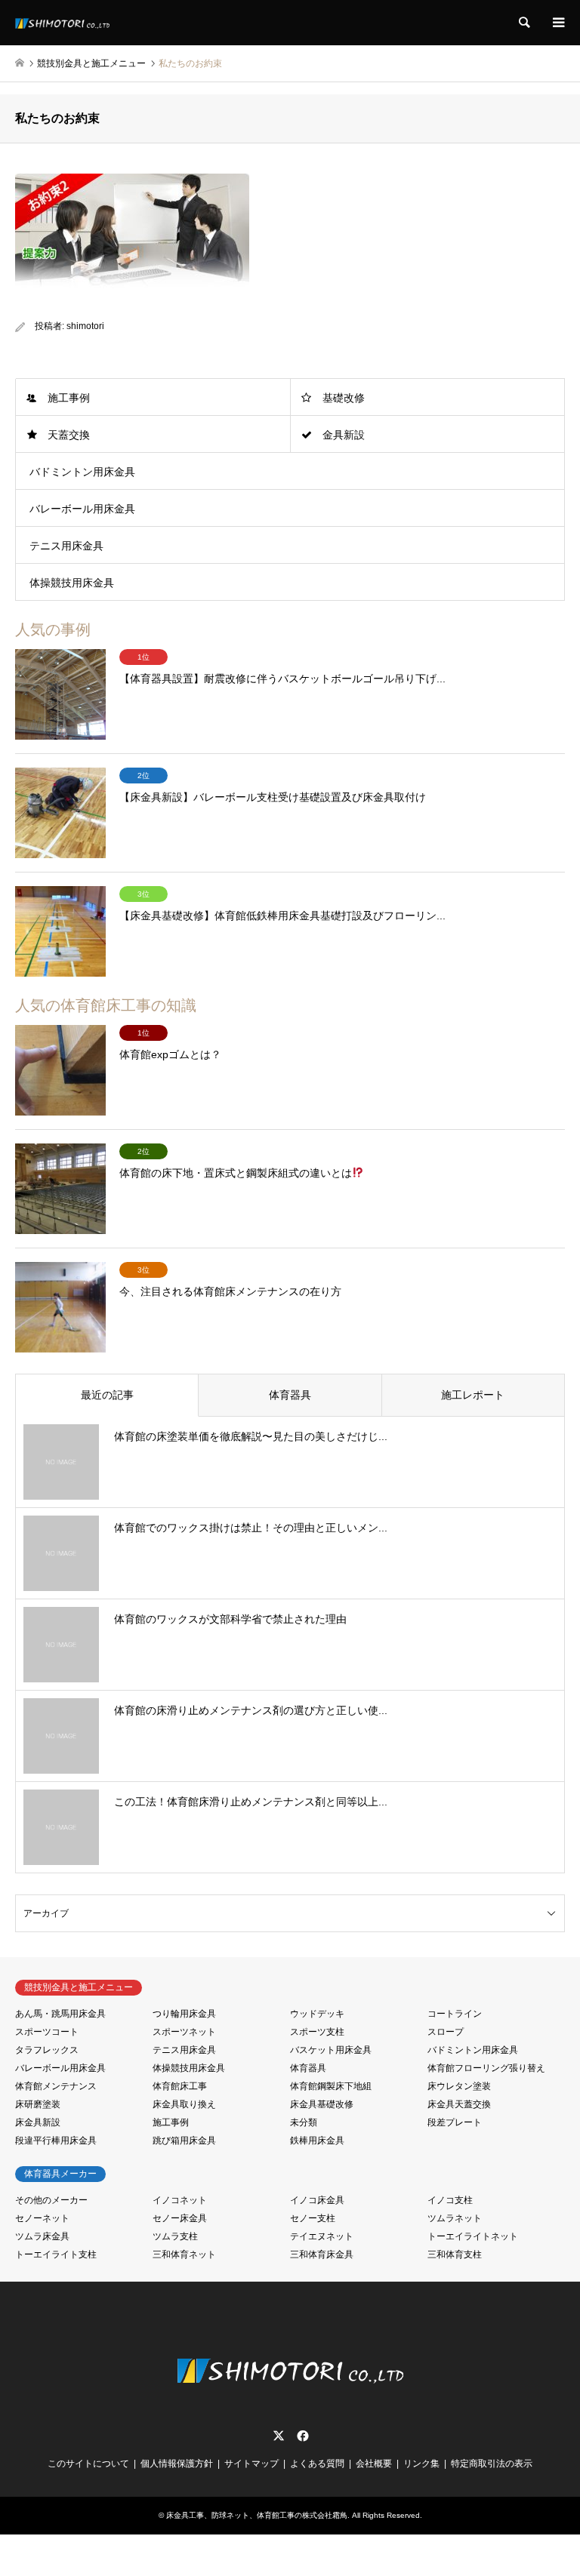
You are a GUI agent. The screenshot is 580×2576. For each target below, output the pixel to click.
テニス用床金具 (66, 546)
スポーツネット (184, 2032)
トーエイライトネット (473, 2236)
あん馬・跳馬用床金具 (60, 2014)
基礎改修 (344, 398)
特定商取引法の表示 (492, 2464)
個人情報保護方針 (177, 2464)
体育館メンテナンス (56, 2086)
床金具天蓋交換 (459, 2104)
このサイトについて (88, 2464)
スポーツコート (47, 2032)
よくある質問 (317, 2464)
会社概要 (374, 2464)
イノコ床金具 (317, 2200)
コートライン (455, 2014)
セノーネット (42, 2218)
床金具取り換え (184, 2104)
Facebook (301, 2436)
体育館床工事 (180, 2086)
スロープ (446, 2032)
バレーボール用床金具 (82, 509)
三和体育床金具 (322, 2254)
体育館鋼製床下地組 (331, 2086)
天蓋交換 (69, 435)
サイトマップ (251, 2464)
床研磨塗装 (38, 2104)
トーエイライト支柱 (56, 2254)
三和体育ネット (184, 2254)
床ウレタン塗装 (459, 2086)
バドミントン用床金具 (82, 472)
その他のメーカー (51, 2200)
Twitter (279, 2436)
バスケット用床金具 (331, 2050)
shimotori (85, 326)
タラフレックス (47, 2050)
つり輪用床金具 (184, 2014)
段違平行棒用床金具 (56, 2141)
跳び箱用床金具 (184, 2141)
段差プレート (455, 2122)
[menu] (557, 23)
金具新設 (344, 435)
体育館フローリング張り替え (486, 2068)
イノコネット (180, 2200)
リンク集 (421, 2464)
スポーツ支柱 (317, 2032)
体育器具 (308, 2068)
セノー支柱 (313, 2218)
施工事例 (69, 398)
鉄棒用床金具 (317, 2141)
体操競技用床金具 (72, 583)
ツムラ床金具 (42, 2236)
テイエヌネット (322, 2236)
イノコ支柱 (450, 2200)
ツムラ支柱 (175, 2236)
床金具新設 (38, 2122)
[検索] (523, 23)
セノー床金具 (180, 2218)
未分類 (304, 2122)
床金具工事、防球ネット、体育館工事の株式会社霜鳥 (257, 2515)
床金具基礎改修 (322, 2104)
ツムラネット (455, 2218)
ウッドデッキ (317, 2014)
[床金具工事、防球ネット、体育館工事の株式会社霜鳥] (62, 23)
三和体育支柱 (455, 2254)
